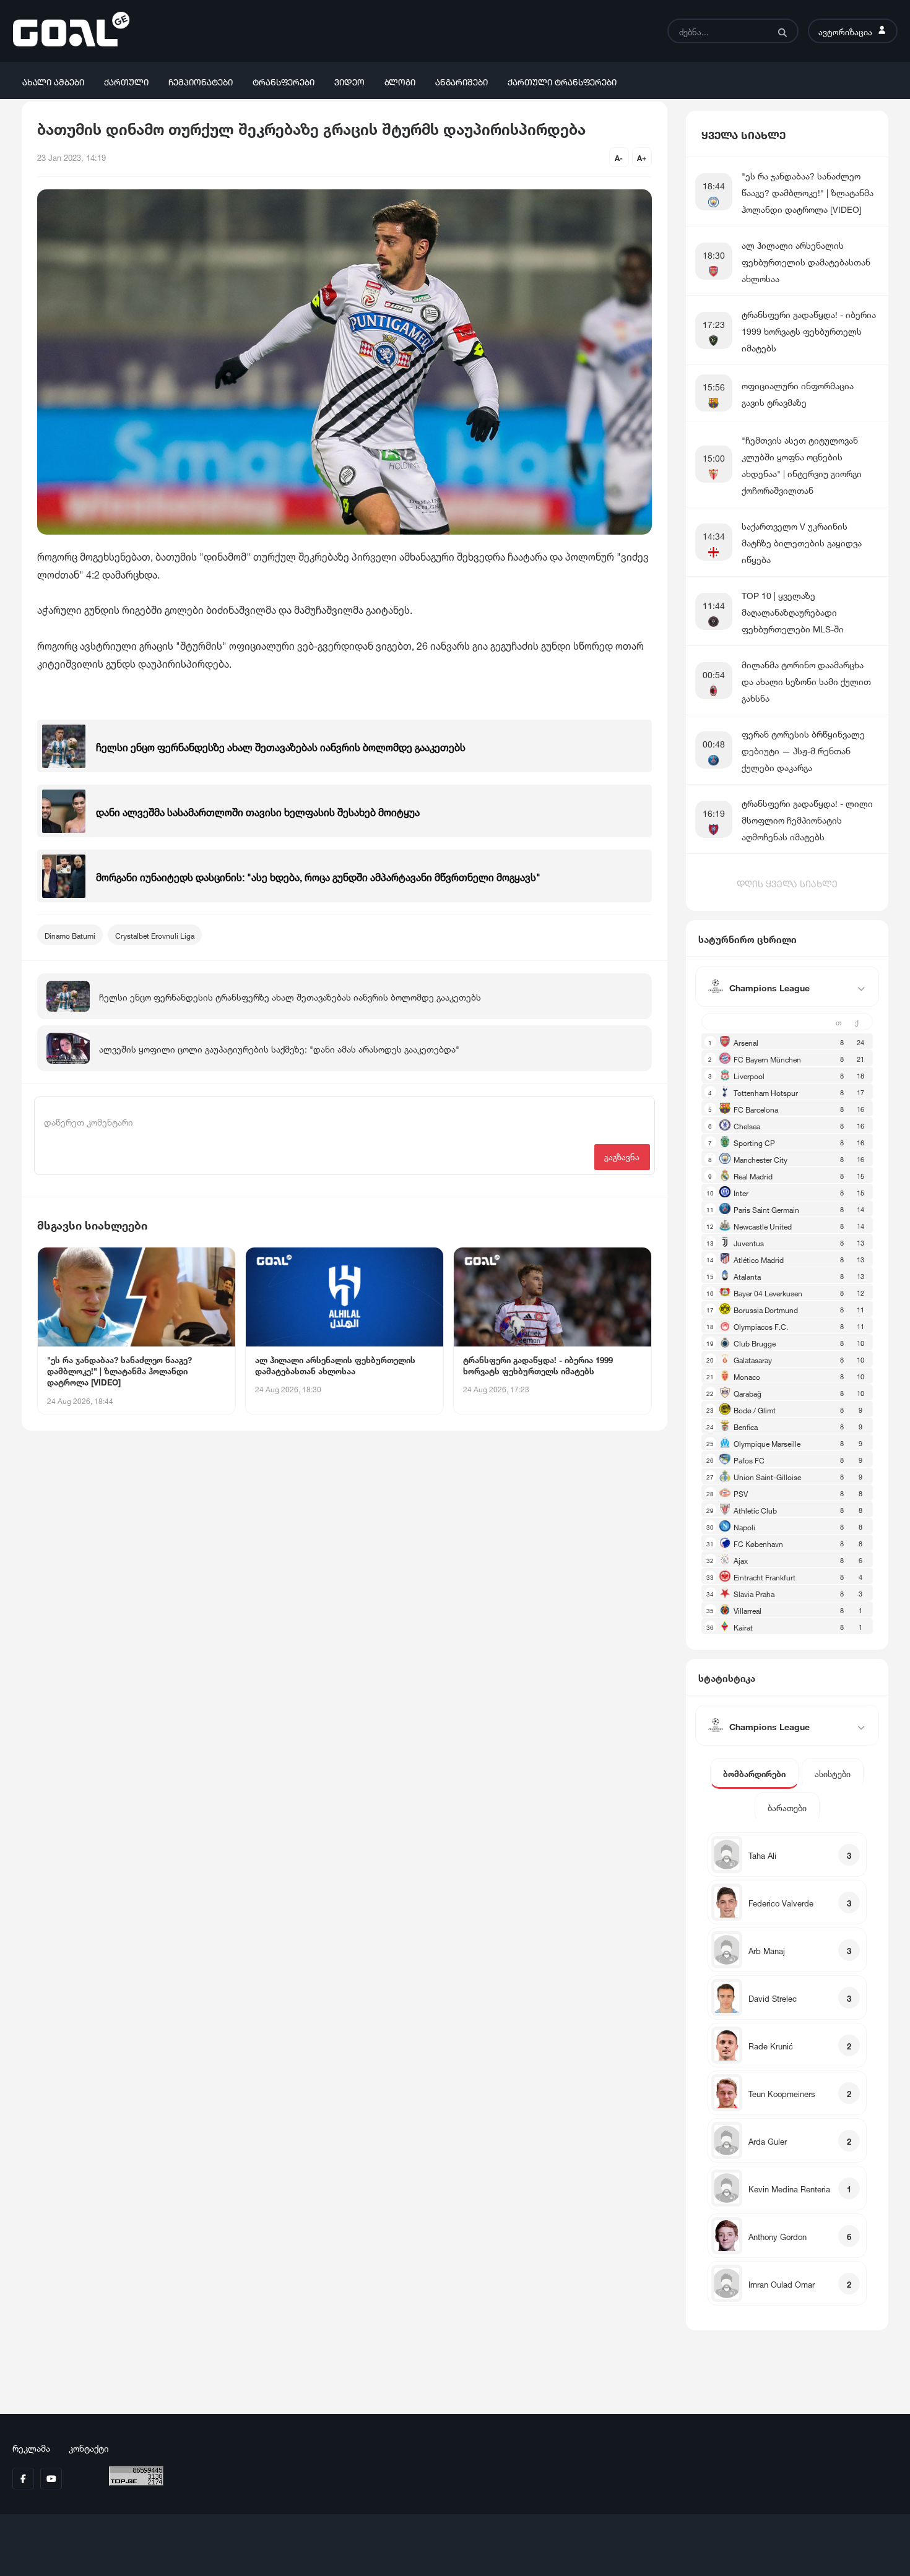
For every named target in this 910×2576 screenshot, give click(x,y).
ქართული (126, 81)
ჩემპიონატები (201, 81)
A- (619, 157)
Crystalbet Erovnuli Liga (155, 935)
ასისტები (833, 1773)
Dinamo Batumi (70, 935)
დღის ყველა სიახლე (787, 882)
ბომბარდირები (754, 1773)
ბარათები (787, 1807)
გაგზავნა (622, 1156)
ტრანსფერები (284, 81)
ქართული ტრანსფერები (562, 81)
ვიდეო (349, 81)
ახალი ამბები (53, 81)
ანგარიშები (461, 81)
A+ (642, 157)
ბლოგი (400, 81)
